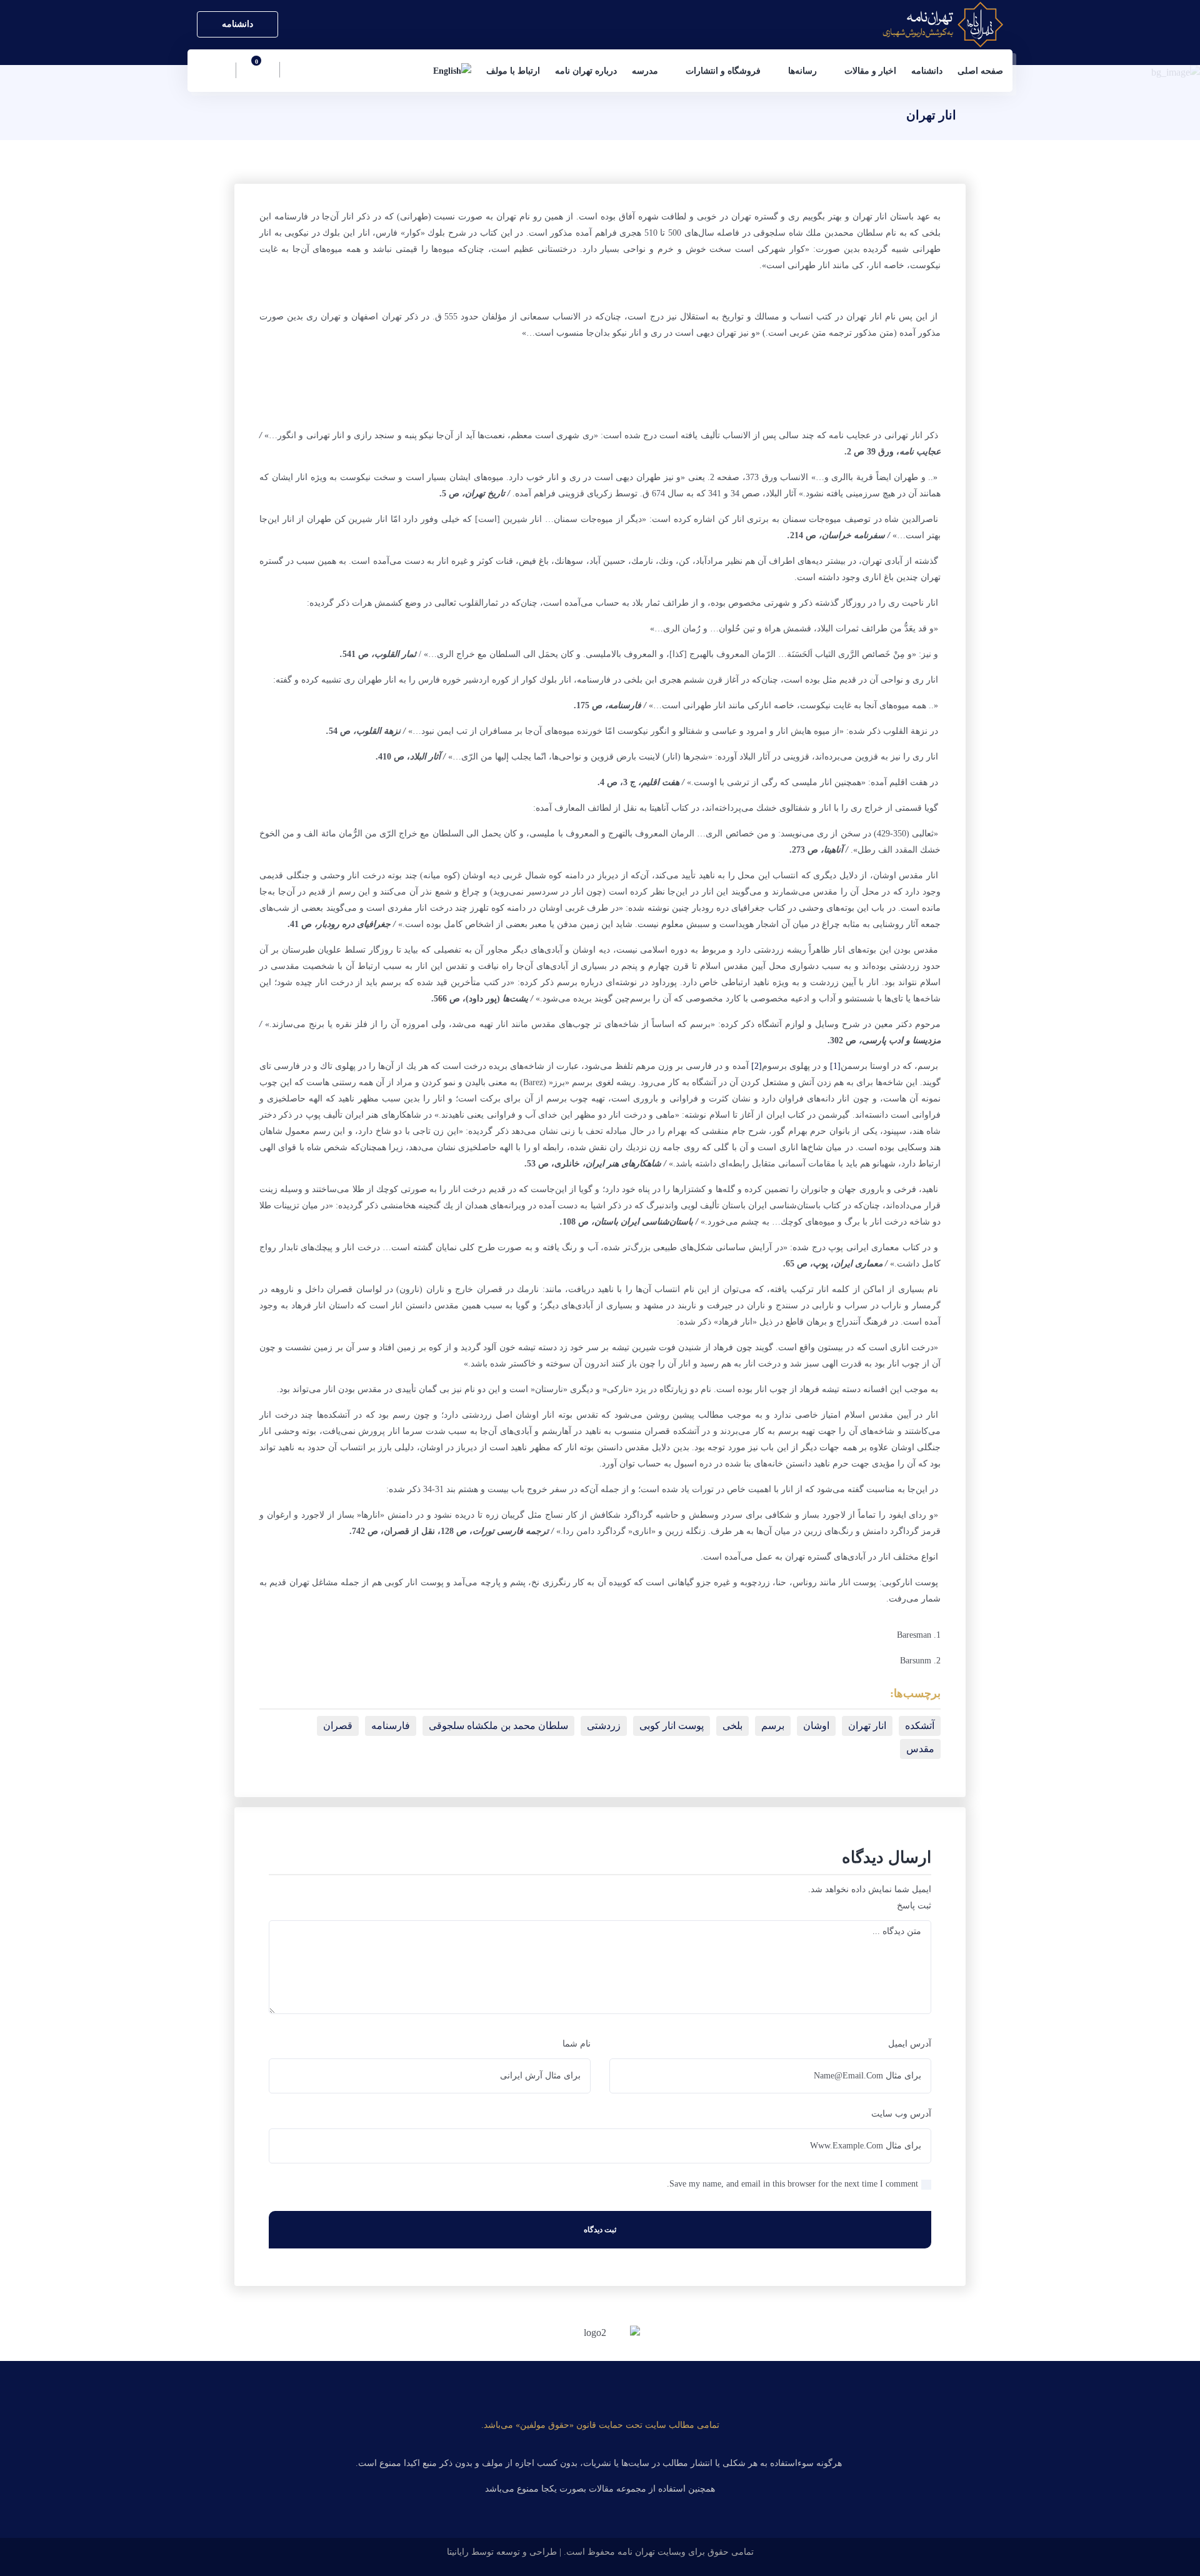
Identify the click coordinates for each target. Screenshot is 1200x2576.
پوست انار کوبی (672, 1726)
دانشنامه (237, 24)
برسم (773, 1726)
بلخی (732, 1726)
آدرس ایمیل (910, 2044)
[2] (757, 1066)
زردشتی (604, 1726)
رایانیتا (458, 2552)
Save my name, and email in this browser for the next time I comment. (792, 2184)
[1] (835, 1066)
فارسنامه (391, 1726)
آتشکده (920, 1726)
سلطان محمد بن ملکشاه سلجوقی (498, 1726)
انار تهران (867, 1726)
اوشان (816, 1726)
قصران (338, 1726)
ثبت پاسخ (914, 1906)
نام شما (577, 2044)
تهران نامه (636, 2552)
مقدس (920, 1749)
